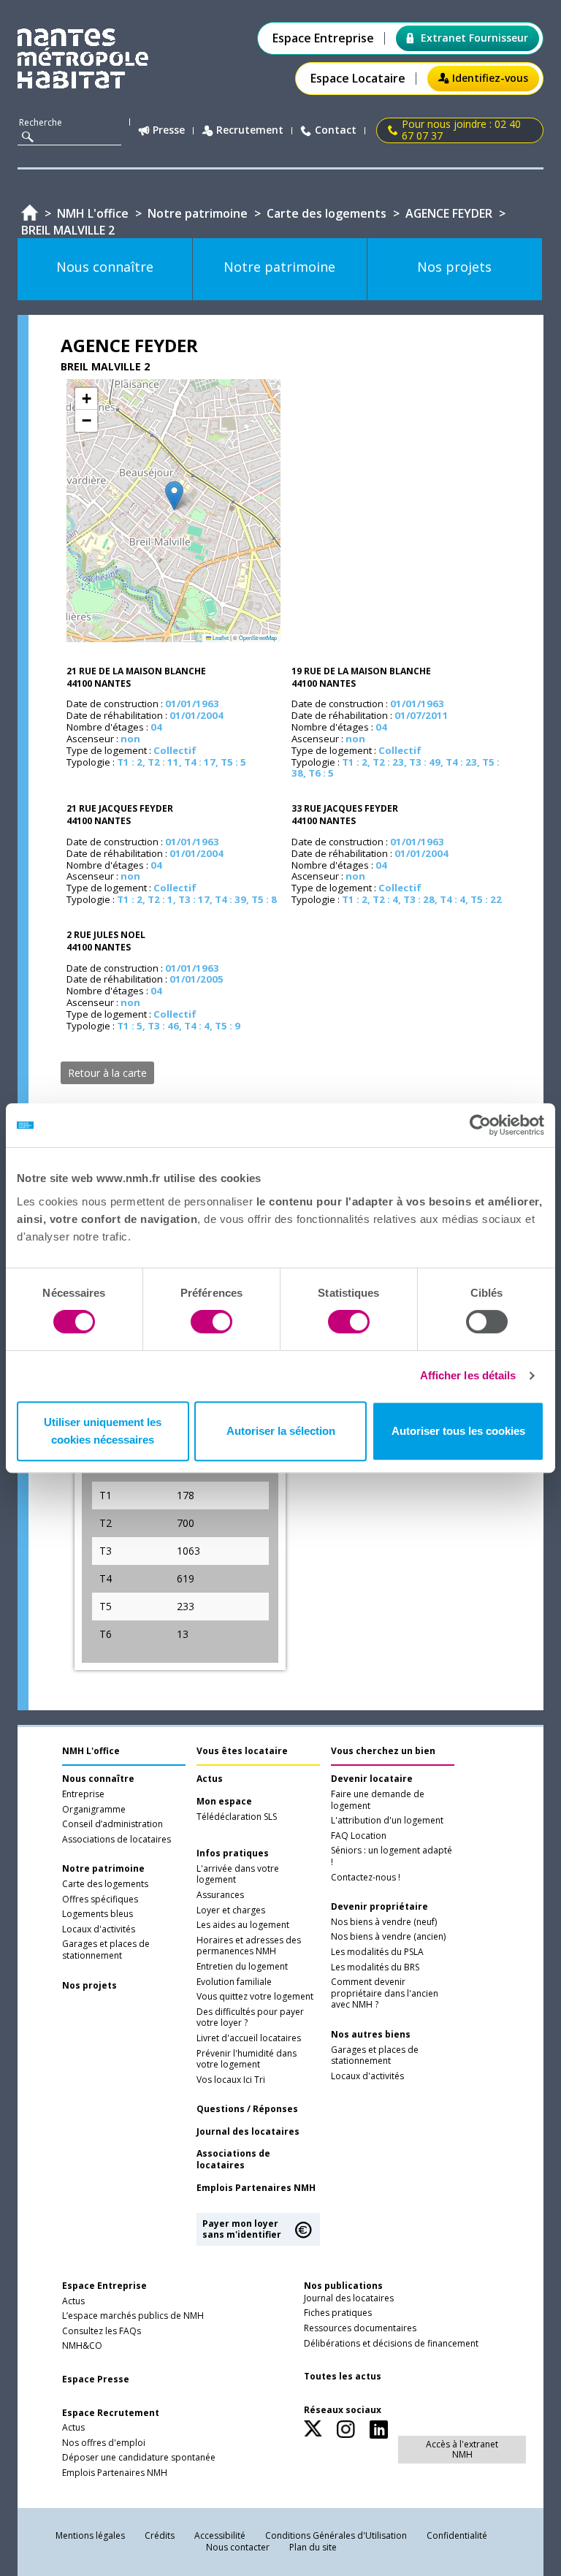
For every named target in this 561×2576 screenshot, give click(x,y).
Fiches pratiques (338, 2313)
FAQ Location (359, 1836)
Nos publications (343, 2286)
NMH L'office (91, 1751)
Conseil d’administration (112, 1824)
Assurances (220, 1895)
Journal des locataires (248, 2132)
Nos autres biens (371, 2035)
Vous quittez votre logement (255, 1997)
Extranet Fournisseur (474, 38)
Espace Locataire (358, 79)
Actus (210, 1779)
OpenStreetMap (258, 637)
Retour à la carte (107, 1073)
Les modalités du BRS (375, 1967)
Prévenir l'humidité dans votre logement (247, 2059)
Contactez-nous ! (366, 1878)
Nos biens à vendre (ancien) (388, 1937)
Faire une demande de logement (378, 1800)
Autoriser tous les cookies (458, 1431)
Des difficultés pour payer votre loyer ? (250, 2018)
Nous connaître (98, 1779)
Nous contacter (238, 2547)
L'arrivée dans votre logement (238, 1875)
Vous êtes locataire (242, 1751)
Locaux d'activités (99, 1929)
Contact (336, 130)
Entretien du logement (242, 1967)
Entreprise (83, 1794)
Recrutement (250, 130)
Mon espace (224, 1802)
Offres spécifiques (100, 1899)
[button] (174, 496)
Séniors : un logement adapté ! (392, 1856)
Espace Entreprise (323, 38)
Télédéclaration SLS (237, 1817)
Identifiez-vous (490, 78)
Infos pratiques (233, 1853)
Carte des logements (105, 1884)
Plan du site (313, 2547)
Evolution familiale (234, 1982)
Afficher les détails (468, 1375)
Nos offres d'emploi (104, 2443)
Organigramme (94, 1810)
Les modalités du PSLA (377, 1952)
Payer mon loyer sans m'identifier (242, 2229)
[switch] (211, 1322)
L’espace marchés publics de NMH (133, 2316)
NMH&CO (82, 2346)
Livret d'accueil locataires (249, 2038)
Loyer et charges (231, 1910)
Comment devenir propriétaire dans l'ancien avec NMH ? (385, 1993)
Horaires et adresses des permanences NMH (249, 1946)
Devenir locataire (372, 1779)
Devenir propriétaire (379, 1907)
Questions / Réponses (247, 2109)
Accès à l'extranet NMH (462, 2449)
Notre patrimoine (103, 1869)
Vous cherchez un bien (383, 1751)
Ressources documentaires (360, 2328)
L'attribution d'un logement (387, 1821)
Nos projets (89, 1986)
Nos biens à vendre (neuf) (384, 1922)
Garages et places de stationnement (106, 1950)
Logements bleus (98, 1914)
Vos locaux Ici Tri (231, 2080)
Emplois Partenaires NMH (256, 2188)
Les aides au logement (243, 1925)
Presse (169, 130)
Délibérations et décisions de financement (391, 2344)
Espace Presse (96, 2379)
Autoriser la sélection (281, 1431)
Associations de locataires (117, 1840)
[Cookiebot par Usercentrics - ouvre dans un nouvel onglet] (480, 1125)
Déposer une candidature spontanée (139, 2458)
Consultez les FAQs (102, 2331)
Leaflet (220, 637)
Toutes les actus (343, 2377)
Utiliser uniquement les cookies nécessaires (103, 1431)
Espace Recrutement (111, 2413)
